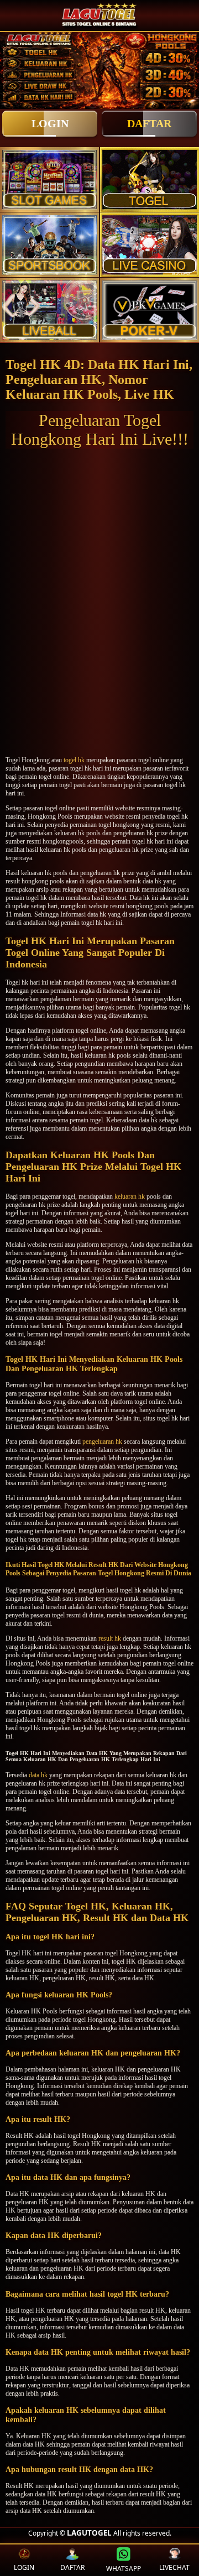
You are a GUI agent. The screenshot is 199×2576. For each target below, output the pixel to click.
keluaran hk (130, 1196)
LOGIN (50, 123)
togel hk (74, 760)
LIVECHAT (174, 2567)
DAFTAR (149, 123)
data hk (38, 1775)
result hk (110, 1638)
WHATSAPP (124, 2569)
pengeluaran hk (102, 1441)
